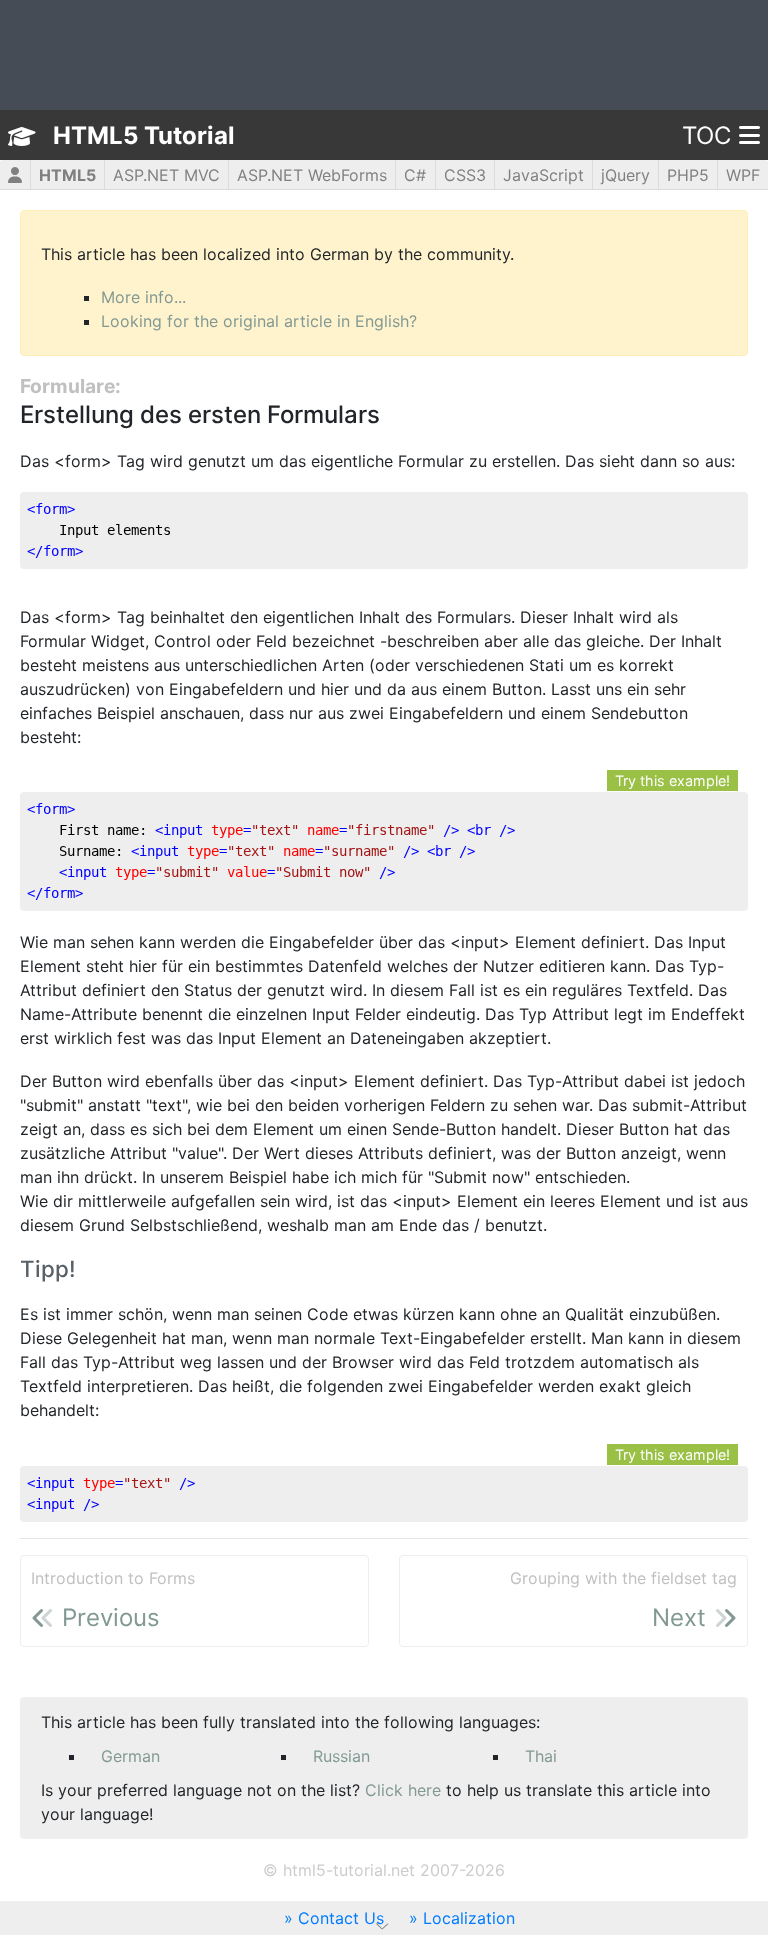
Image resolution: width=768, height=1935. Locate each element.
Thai (541, 1756)
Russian (341, 1756)
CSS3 (465, 175)
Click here (403, 1790)
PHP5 (688, 175)
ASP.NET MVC (166, 175)
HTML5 (67, 175)
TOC (706, 135)
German (130, 1756)
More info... (143, 297)
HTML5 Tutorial (144, 135)
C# (415, 175)
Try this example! (672, 780)
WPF (743, 175)
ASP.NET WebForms (312, 175)
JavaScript (543, 175)
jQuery (625, 175)
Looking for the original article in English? (259, 321)
